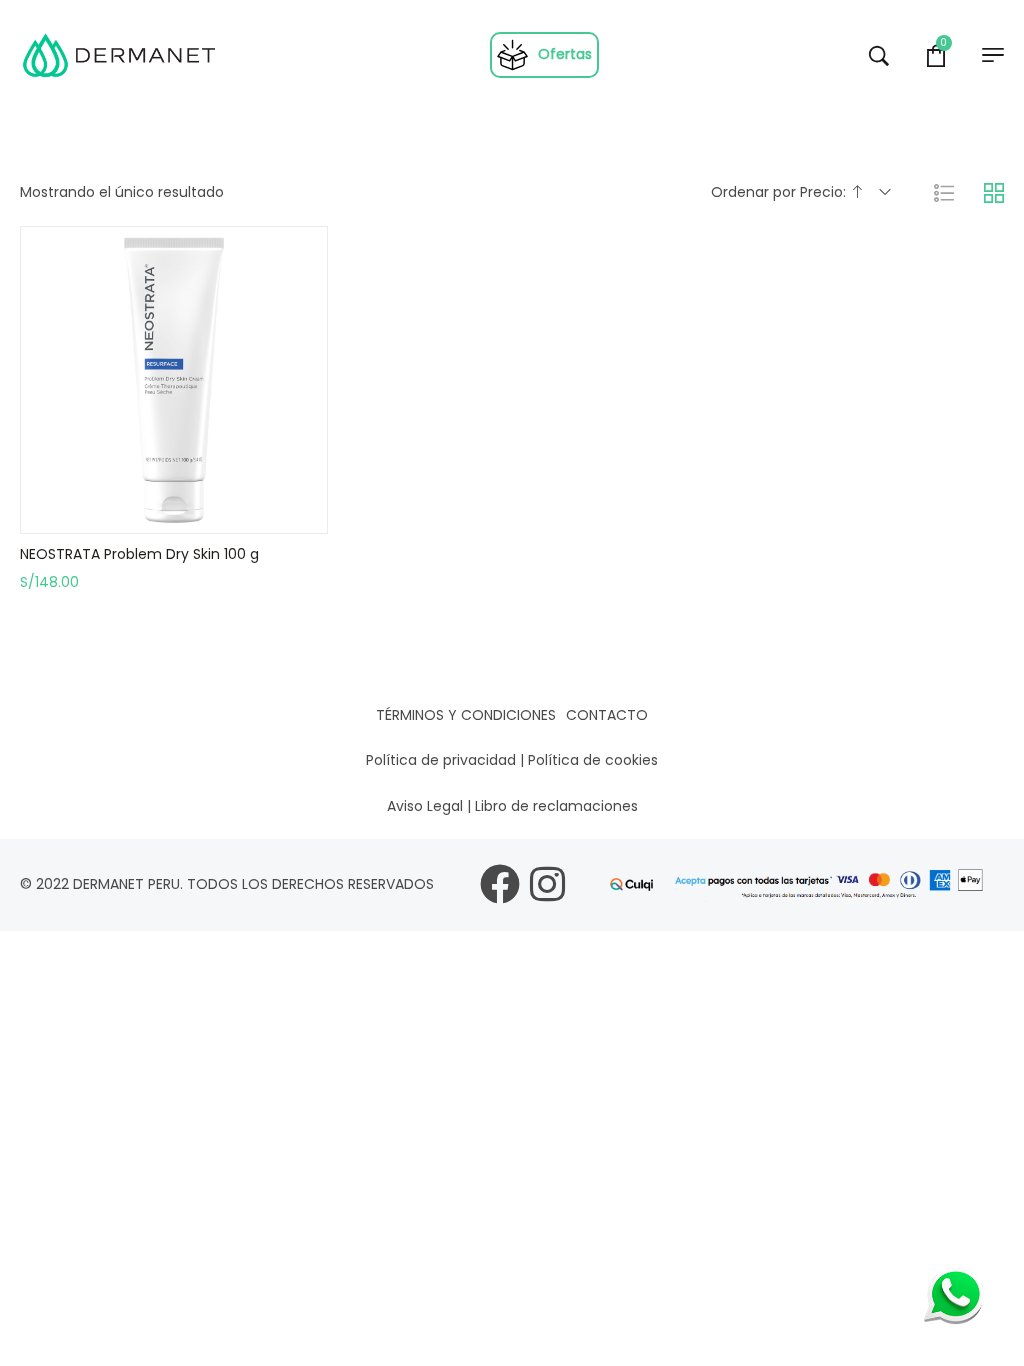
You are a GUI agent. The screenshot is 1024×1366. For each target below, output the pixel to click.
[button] (174, 513)
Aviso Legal (425, 806)
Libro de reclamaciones (556, 806)
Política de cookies (593, 760)
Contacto (607, 715)
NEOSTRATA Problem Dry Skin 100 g (139, 554)
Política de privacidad (441, 760)
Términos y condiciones (466, 715)
